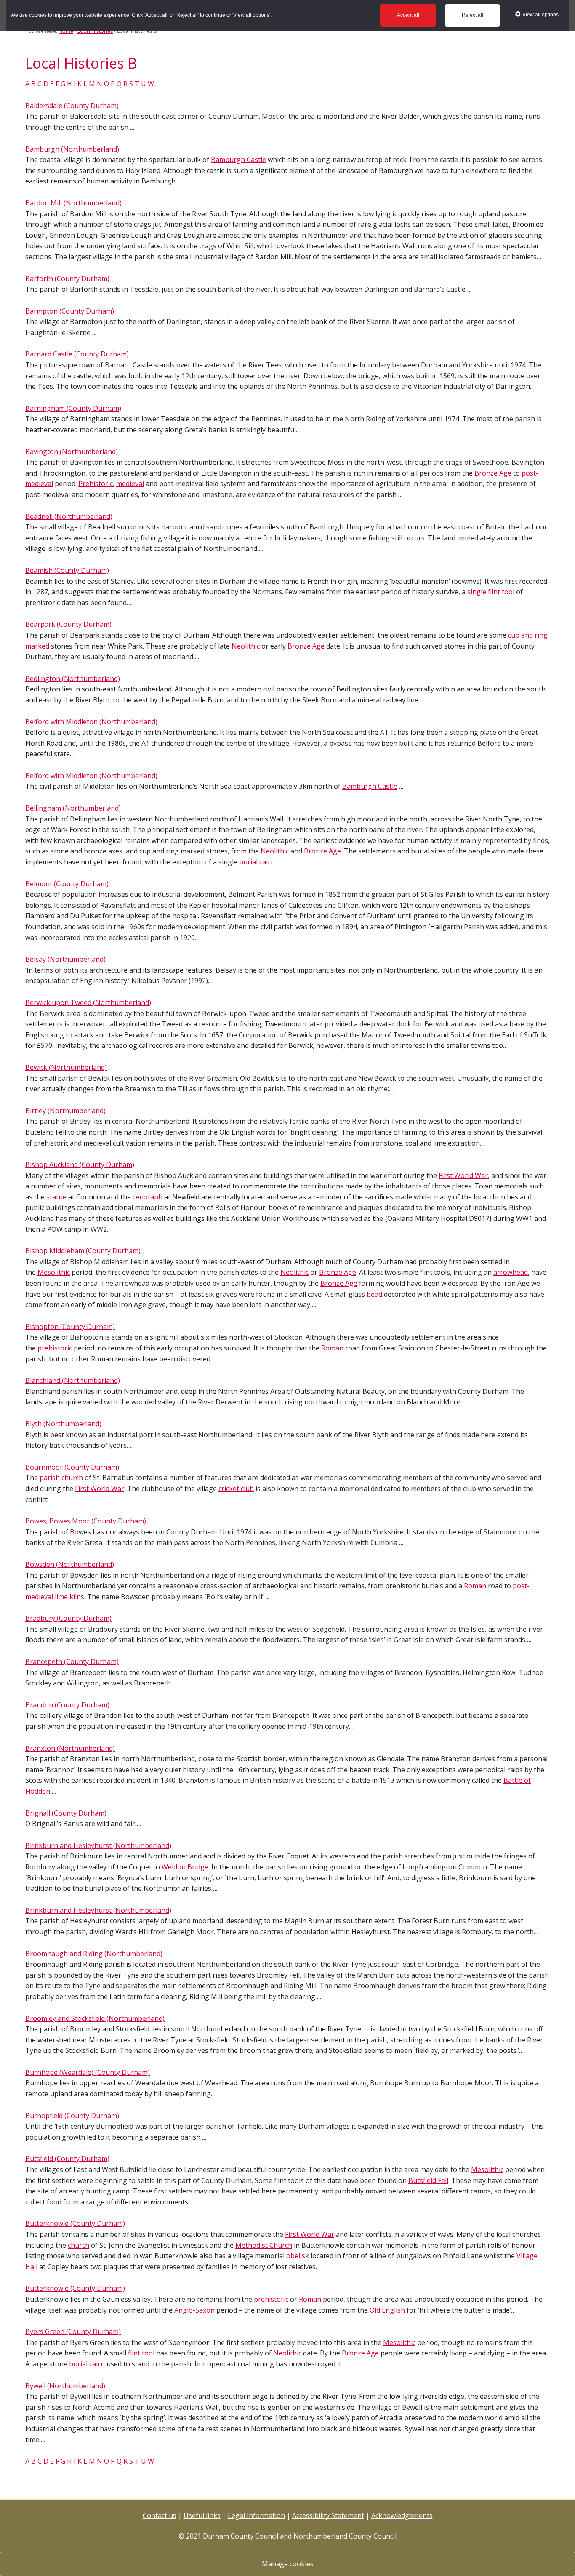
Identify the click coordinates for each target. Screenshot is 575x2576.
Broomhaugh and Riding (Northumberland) (94, 1954)
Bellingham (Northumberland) (73, 808)
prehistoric (55, 1348)
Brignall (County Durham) (66, 1813)
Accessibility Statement (328, 2515)
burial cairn (257, 862)
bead (374, 1294)
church (79, 2245)
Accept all (408, 15)
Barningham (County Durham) (73, 408)
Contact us (160, 2515)
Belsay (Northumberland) (65, 959)
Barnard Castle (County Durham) (77, 354)
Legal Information (256, 2515)
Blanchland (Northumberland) (73, 1380)
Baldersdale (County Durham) (72, 106)
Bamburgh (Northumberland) (72, 149)
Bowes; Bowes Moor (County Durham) (86, 1521)
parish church (61, 1478)
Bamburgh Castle (238, 160)
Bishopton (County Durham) (70, 1327)
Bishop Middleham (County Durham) (83, 1251)
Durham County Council (241, 2536)
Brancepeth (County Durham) (72, 1662)
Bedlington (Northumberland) (73, 678)
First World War (463, 1175)
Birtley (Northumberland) (65, 1111)
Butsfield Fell (428, 2180)
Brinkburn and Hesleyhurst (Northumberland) (98, 1845)
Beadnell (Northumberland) (69, 516)
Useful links (202, 2515)
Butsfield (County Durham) (67, 2159)
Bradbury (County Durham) (68, 1618)
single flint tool (491, 592)
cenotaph (148, 1197)
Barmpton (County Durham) (70, 311)
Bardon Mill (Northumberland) (73, 203)
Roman (332, 1348)
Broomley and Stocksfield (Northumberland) (95, 2018)
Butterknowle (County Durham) (75, 2223)
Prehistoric (96, 484)
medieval (130, 484)
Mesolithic (54, 1272)
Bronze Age (493, 473)
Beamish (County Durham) (67, 570)
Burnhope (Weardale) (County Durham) (88, 2072)
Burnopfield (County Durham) (72, 2116)
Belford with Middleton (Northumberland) (91, 722)
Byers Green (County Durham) (73, 2331)
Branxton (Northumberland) (70, 1748)
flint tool (141, 2353)
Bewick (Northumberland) (66, 1067)
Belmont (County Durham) (67, 884)
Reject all (473, 15)
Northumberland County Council (345, 2536)
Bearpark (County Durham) (68, 624)
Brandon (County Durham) (67, 1705)
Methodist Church (264, 2245)
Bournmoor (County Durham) (72, 1467)
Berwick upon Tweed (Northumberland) (88, 1002)
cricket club (236, 1489)
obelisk (298, 2256)
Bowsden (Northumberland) (70, 1564)
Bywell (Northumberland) (65, 2386)
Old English (387, 2310)
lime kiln (68, 1597)
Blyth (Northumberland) (63, 1424)
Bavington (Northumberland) (72, 452)
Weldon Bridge (185, 1867)
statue (56, 1197)
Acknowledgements (402, 2515)
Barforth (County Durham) (67, 279)
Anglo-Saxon (194, 2310)
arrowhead (511, 1272)
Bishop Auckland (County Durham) (80, 1164)
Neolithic (246, 646)
